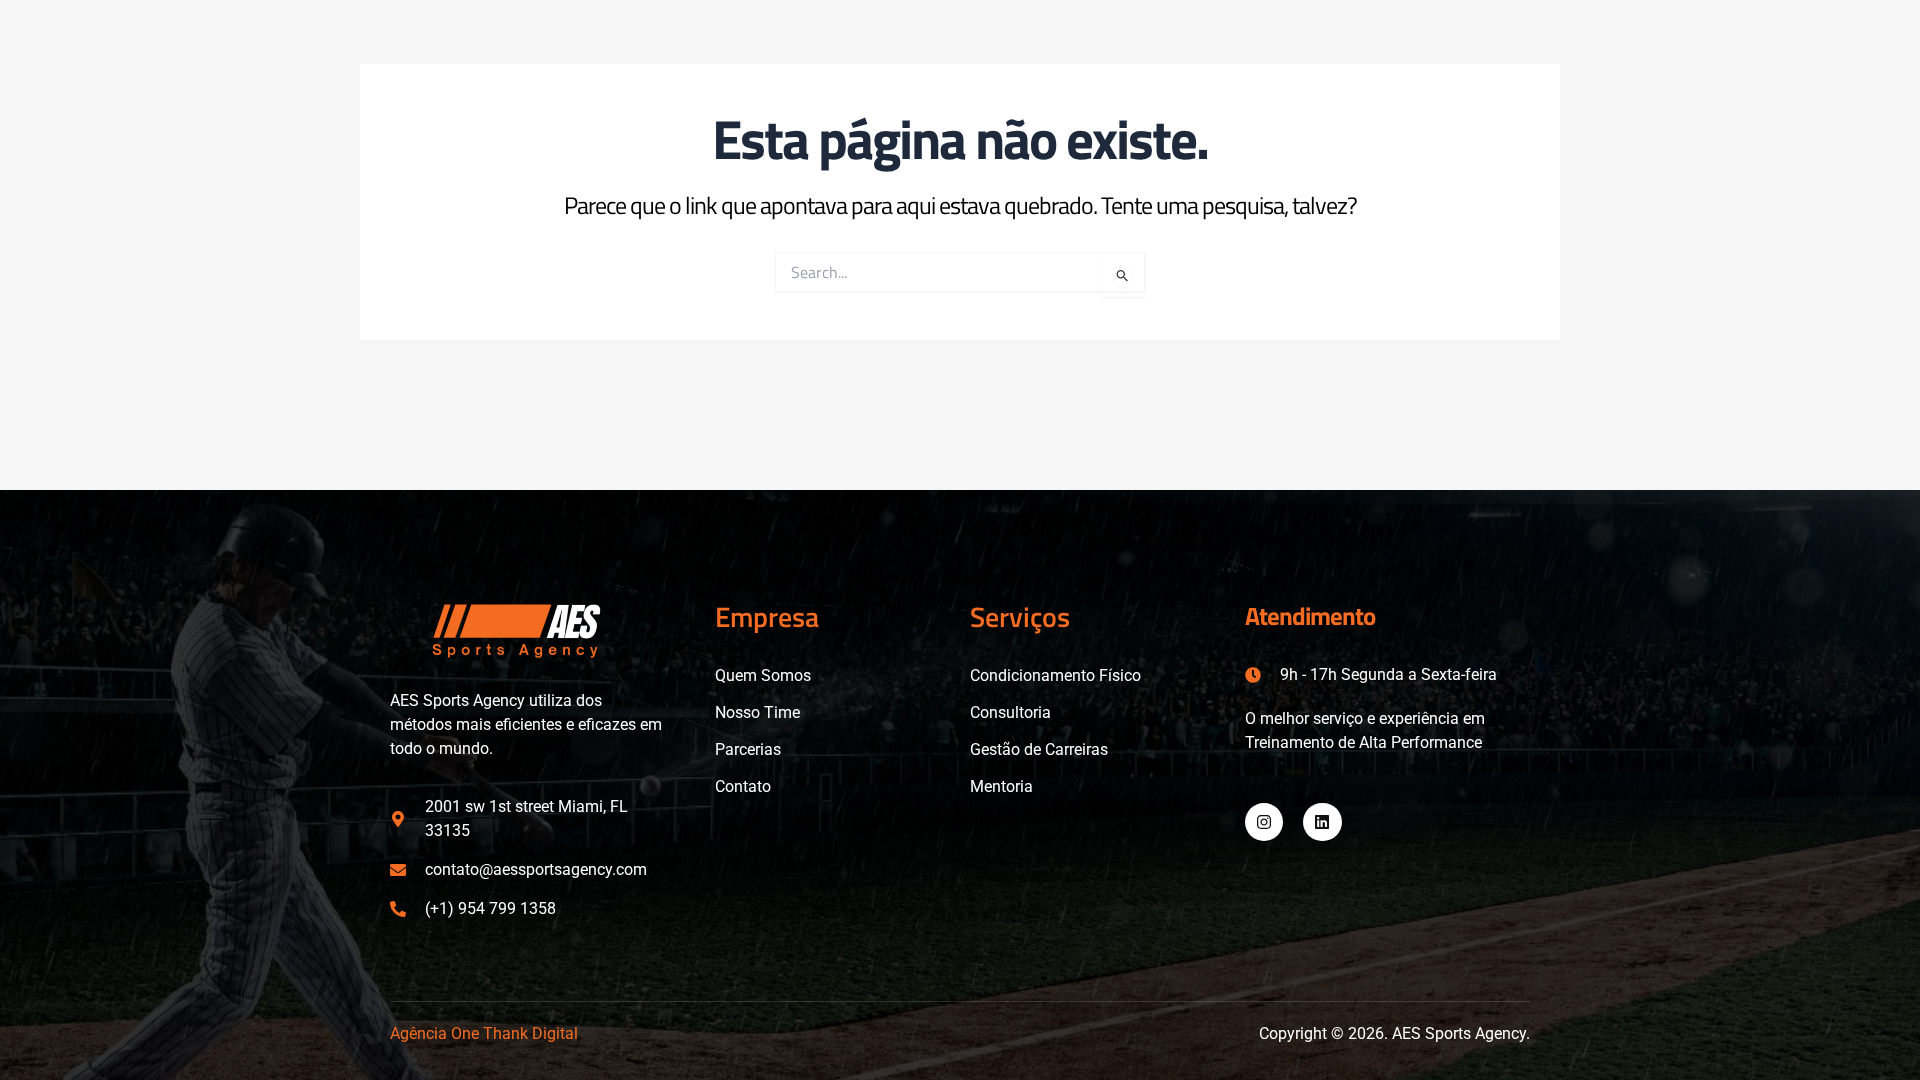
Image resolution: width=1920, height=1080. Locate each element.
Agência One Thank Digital (484, 1033)
